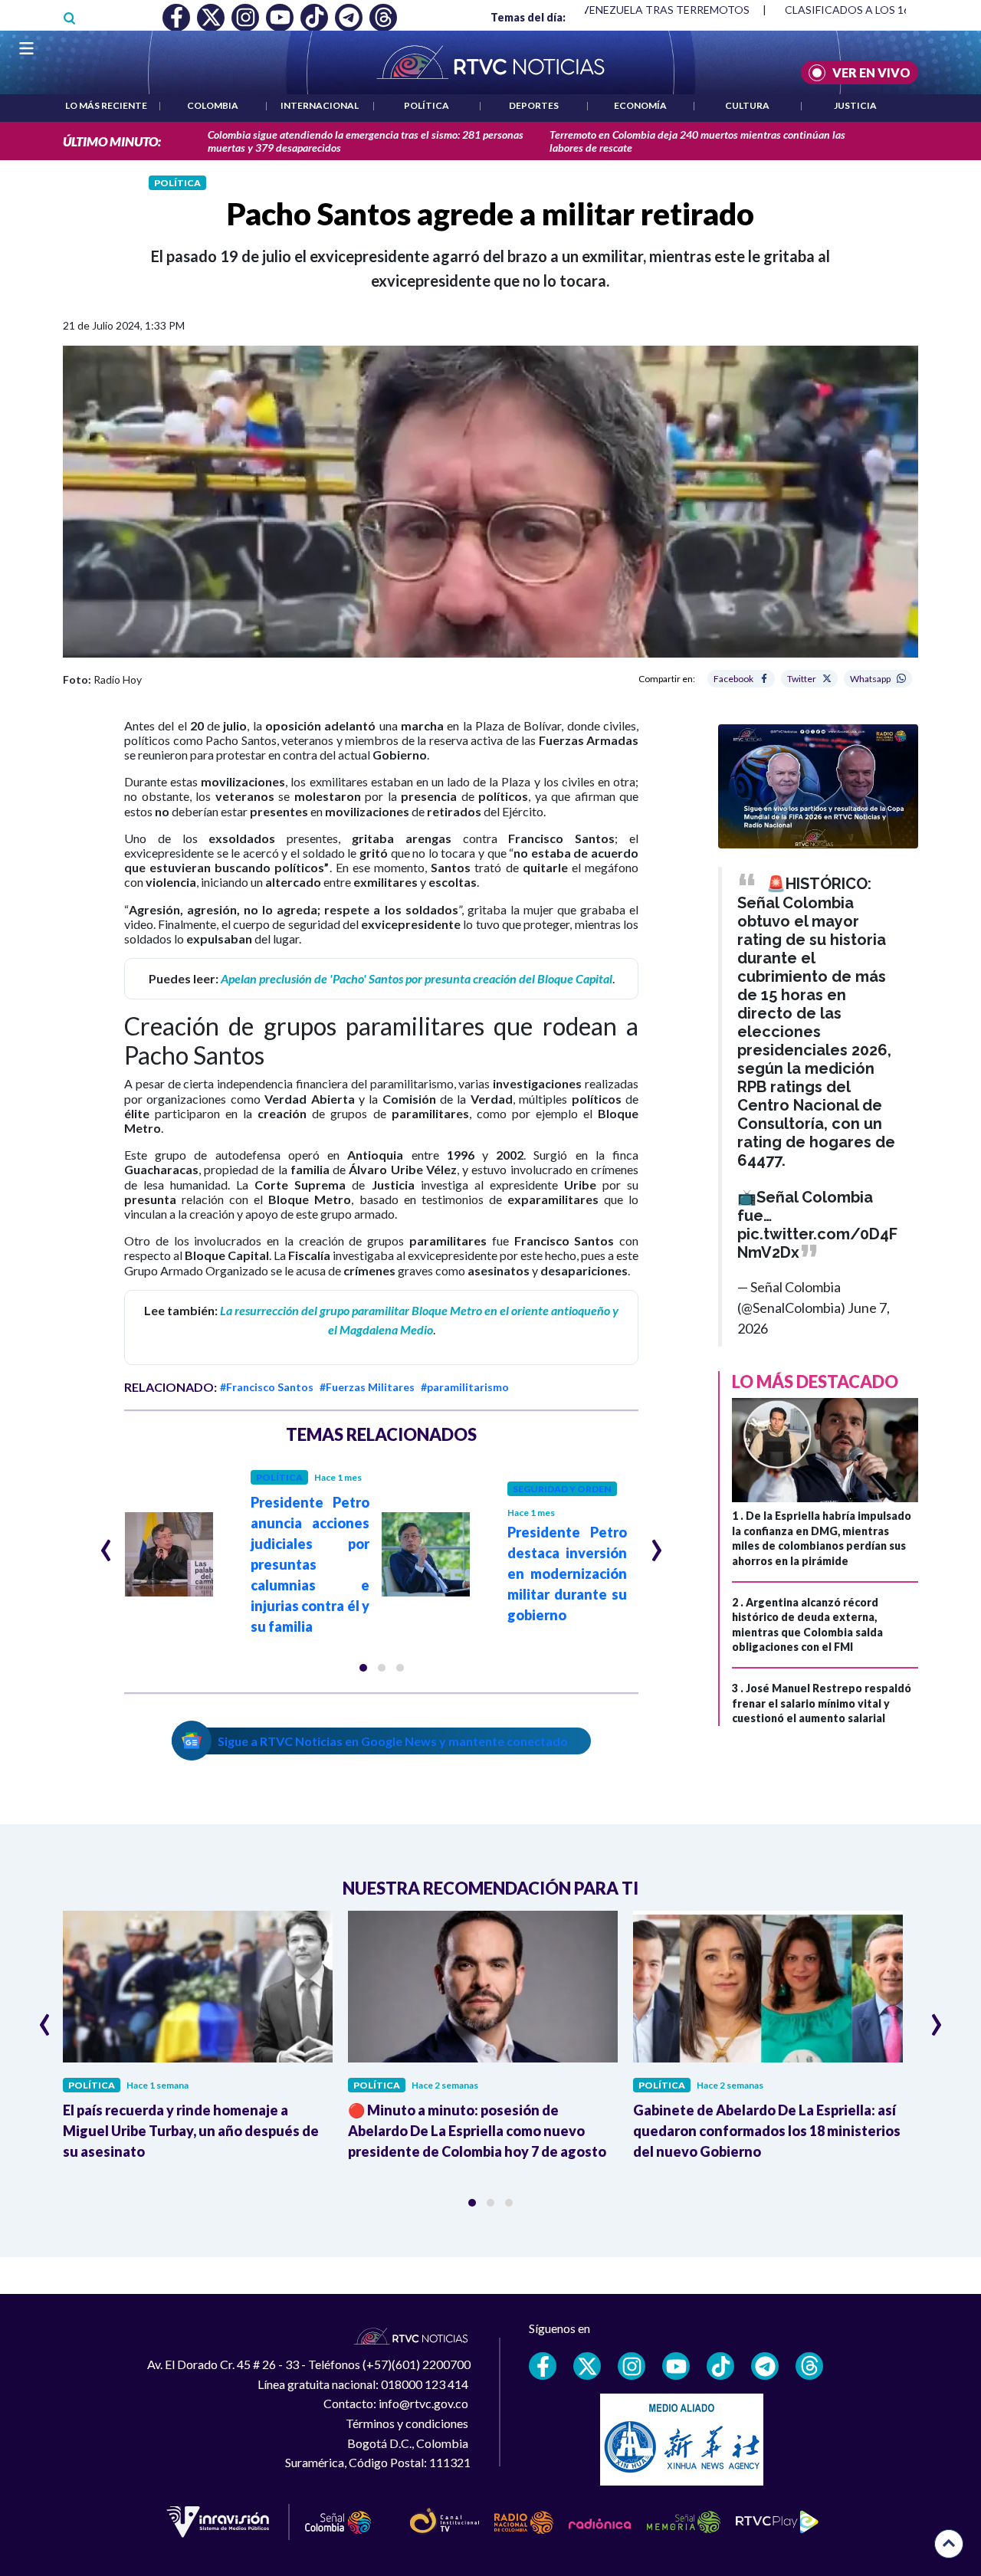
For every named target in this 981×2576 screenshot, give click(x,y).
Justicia (855, 105)
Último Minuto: (112, 141)
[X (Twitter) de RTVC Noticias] (587, 2366)
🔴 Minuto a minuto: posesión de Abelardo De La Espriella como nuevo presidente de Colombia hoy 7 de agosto (477, 2131)
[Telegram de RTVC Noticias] (765, 2366)
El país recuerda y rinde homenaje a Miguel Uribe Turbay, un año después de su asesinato (191, 2131)
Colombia (213, 105)
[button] (363, 1668)
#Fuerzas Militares (367, 1387)
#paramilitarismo (465, 1387)
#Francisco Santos (267, 1387)
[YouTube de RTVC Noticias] (676, 2366)
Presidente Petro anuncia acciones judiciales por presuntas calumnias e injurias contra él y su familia (310, 1564)
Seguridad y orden (562, 1489)
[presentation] (106, 1544)
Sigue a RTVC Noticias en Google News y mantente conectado (393, 1741)
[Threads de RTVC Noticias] (809, 2366)
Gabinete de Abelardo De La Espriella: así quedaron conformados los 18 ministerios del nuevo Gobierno (767, 2131)
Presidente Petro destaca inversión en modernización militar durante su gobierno (567, 1573)
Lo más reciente (106, 105)
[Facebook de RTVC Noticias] (543, 2366)
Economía (640, 105)
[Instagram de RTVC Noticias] (632, 2366)
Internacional (320, 105)
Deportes (534, 105)
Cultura (747, 105)
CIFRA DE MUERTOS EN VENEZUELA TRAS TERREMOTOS (605, 10)
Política (427, 105)
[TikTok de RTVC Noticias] (720, 2366)
